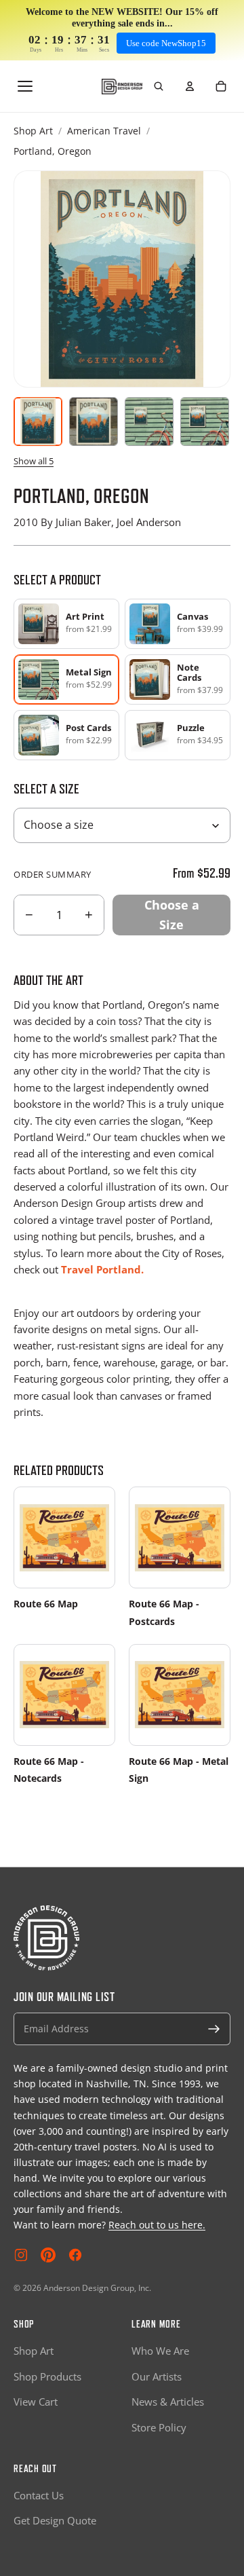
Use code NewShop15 (166, 43)
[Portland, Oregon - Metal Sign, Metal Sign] (94, 422)
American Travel (104, 131)
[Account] (190, 86)
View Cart (36, 2402)
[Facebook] (75, 2255)
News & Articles (168, 2402)
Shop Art (33, 131)
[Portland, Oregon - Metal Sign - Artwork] (38, 422)
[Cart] (221, 86)
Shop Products (47, 2376)
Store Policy (159, 2427)
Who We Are (160, 2351)
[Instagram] (21, 2255)
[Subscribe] (214, 2029)
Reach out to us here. (157, 2225)
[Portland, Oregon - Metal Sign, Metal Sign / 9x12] (149, 422)
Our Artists (157, 2376)
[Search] (159, 86)
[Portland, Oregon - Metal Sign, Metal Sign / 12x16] (205, 422)
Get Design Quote (55, 2520)
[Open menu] (25, 86)
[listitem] (66, 624)
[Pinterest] (48, 2255)
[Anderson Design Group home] (122, 87)
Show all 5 (34, 461)
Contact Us (39, 2495)
